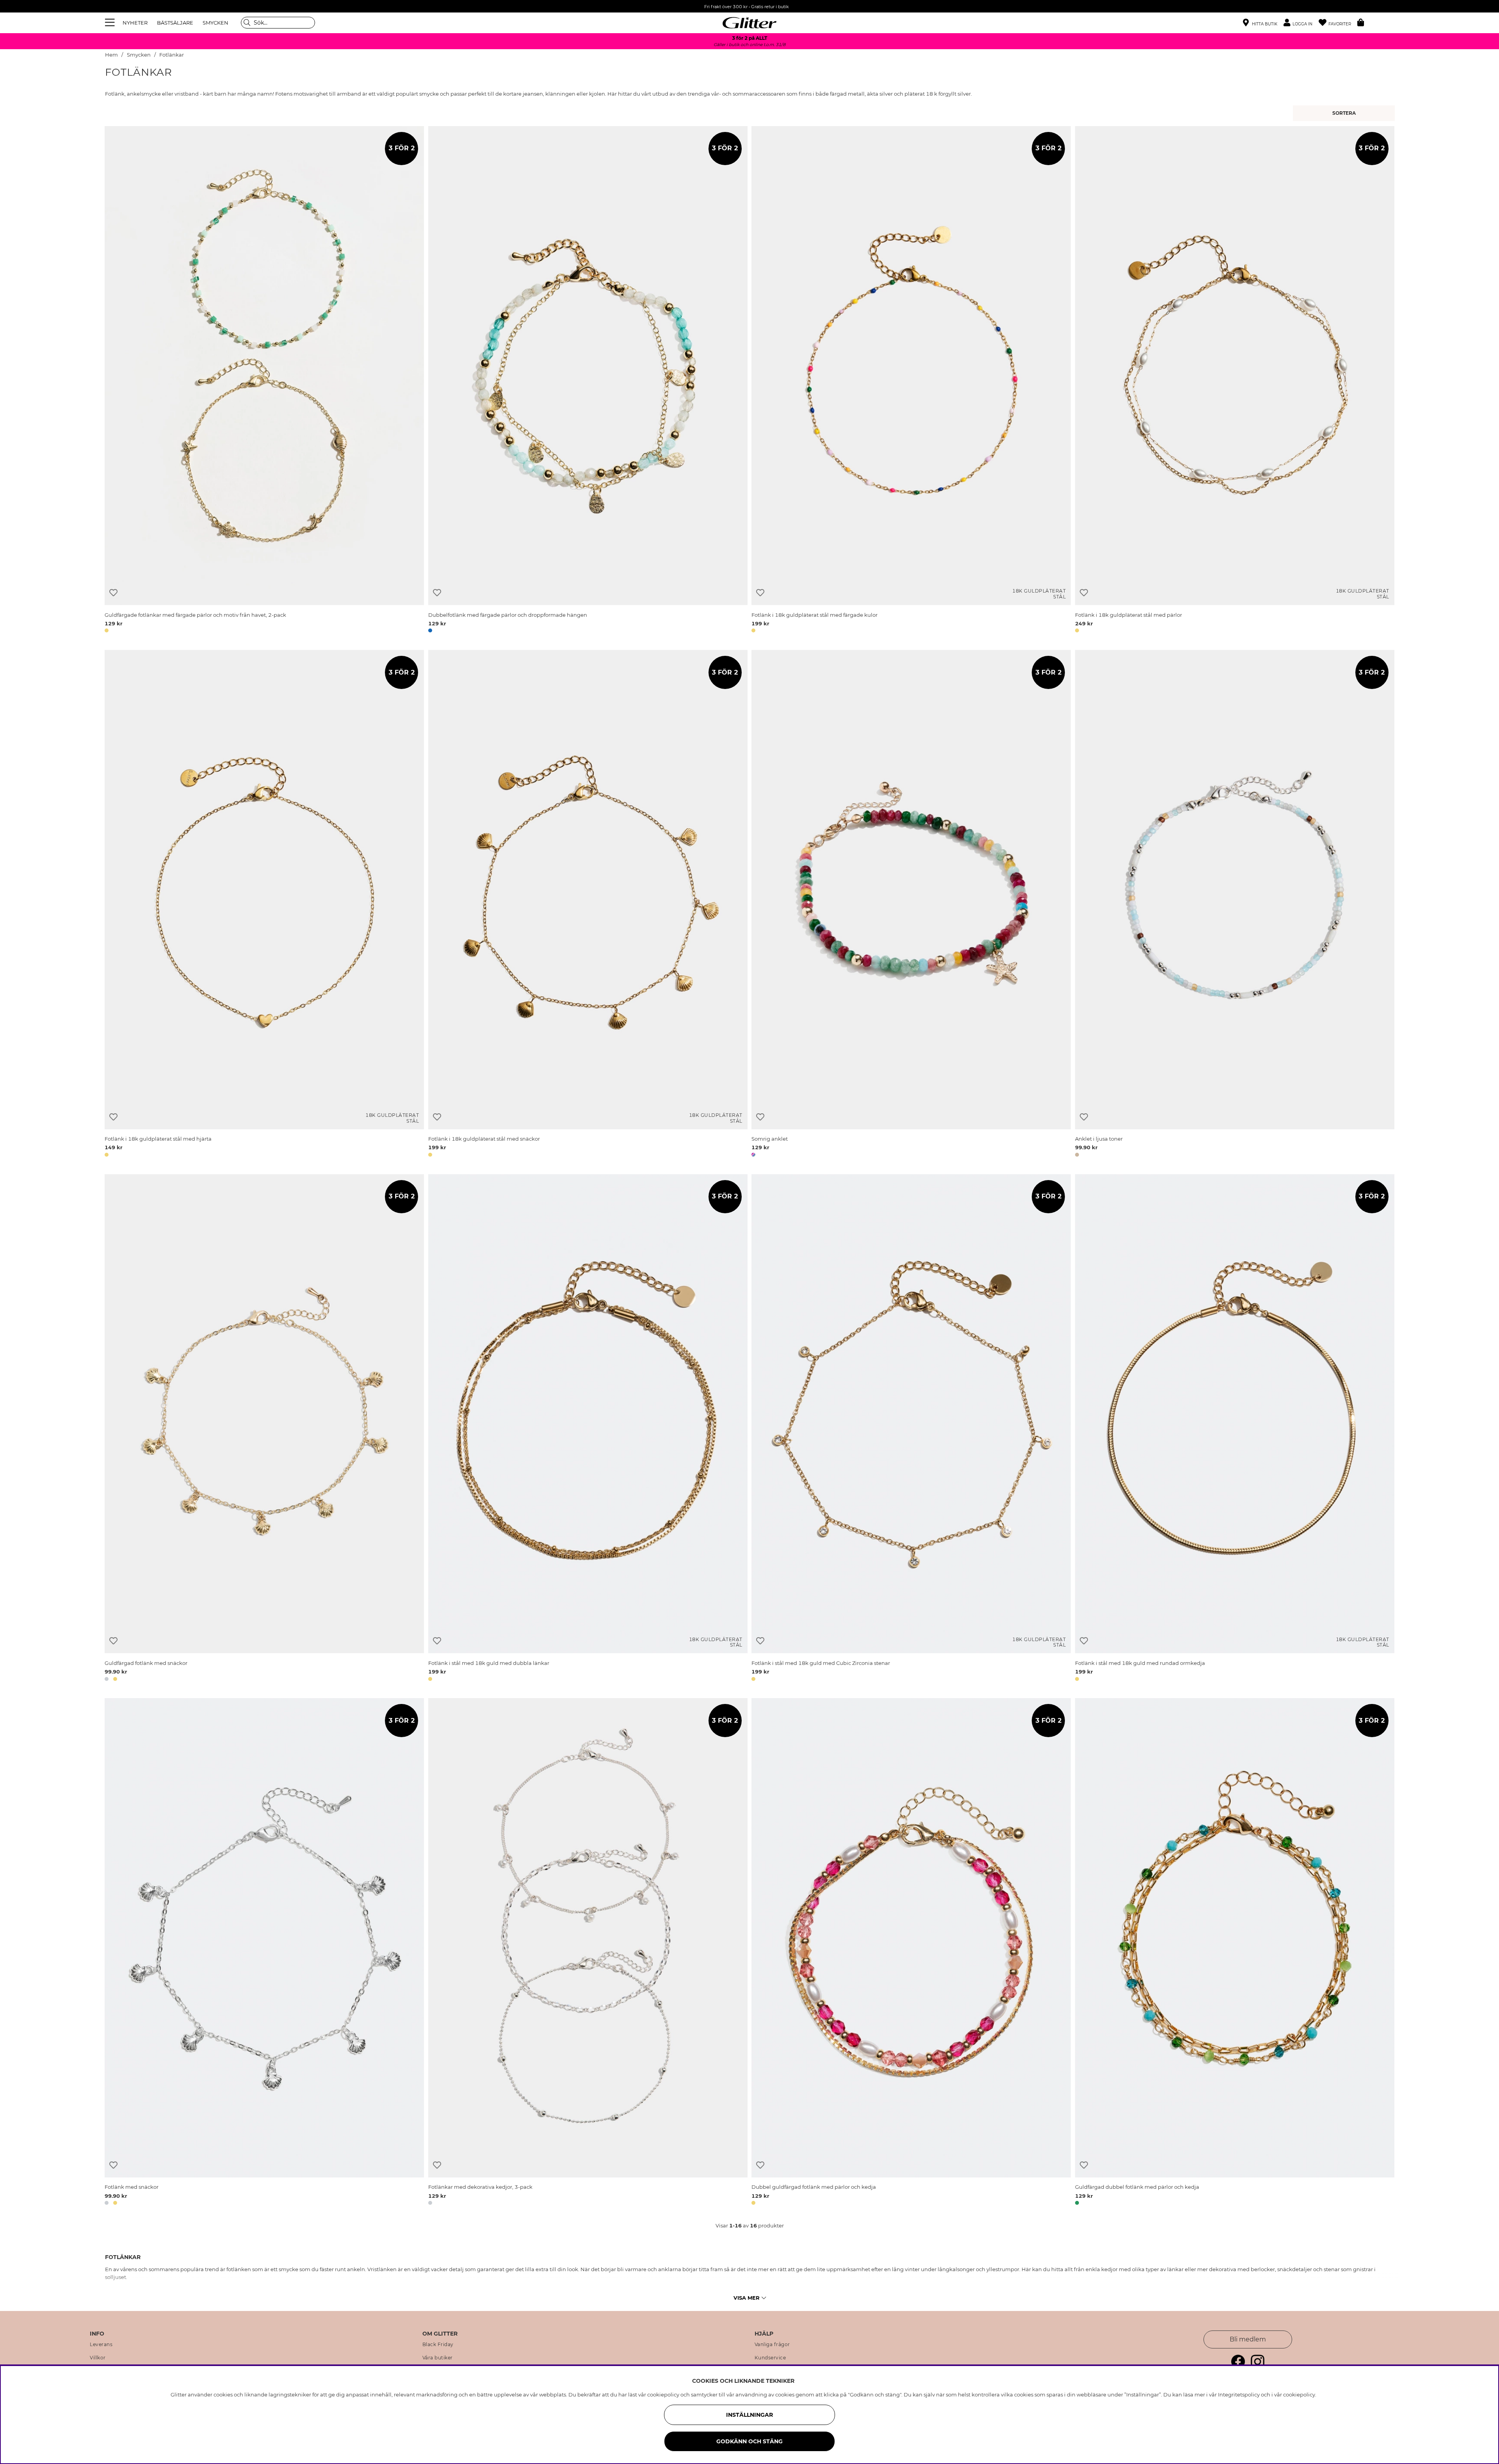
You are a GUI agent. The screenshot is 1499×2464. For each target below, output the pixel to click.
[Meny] (111, 23)
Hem (111, 55)
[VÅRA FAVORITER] (1345, 113)
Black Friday (438, 2345)
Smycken (139, 55)
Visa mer (747, 2298)
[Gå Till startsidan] (749, 23)
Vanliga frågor (772, 2345)
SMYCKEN (215, 23)
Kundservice (770, 2358)
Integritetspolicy (1239, 2395)
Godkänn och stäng (749, 2441)
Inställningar (749, 2415)
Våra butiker (438, 2358)
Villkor (98, 2358)
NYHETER (135, 23)
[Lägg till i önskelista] (113, 593)
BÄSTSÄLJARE (175, 23)
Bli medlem (1248, 2339)
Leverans (101, 2345)
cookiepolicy (1299, 2395)
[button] (1301, 23)
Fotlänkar (172, 55)
